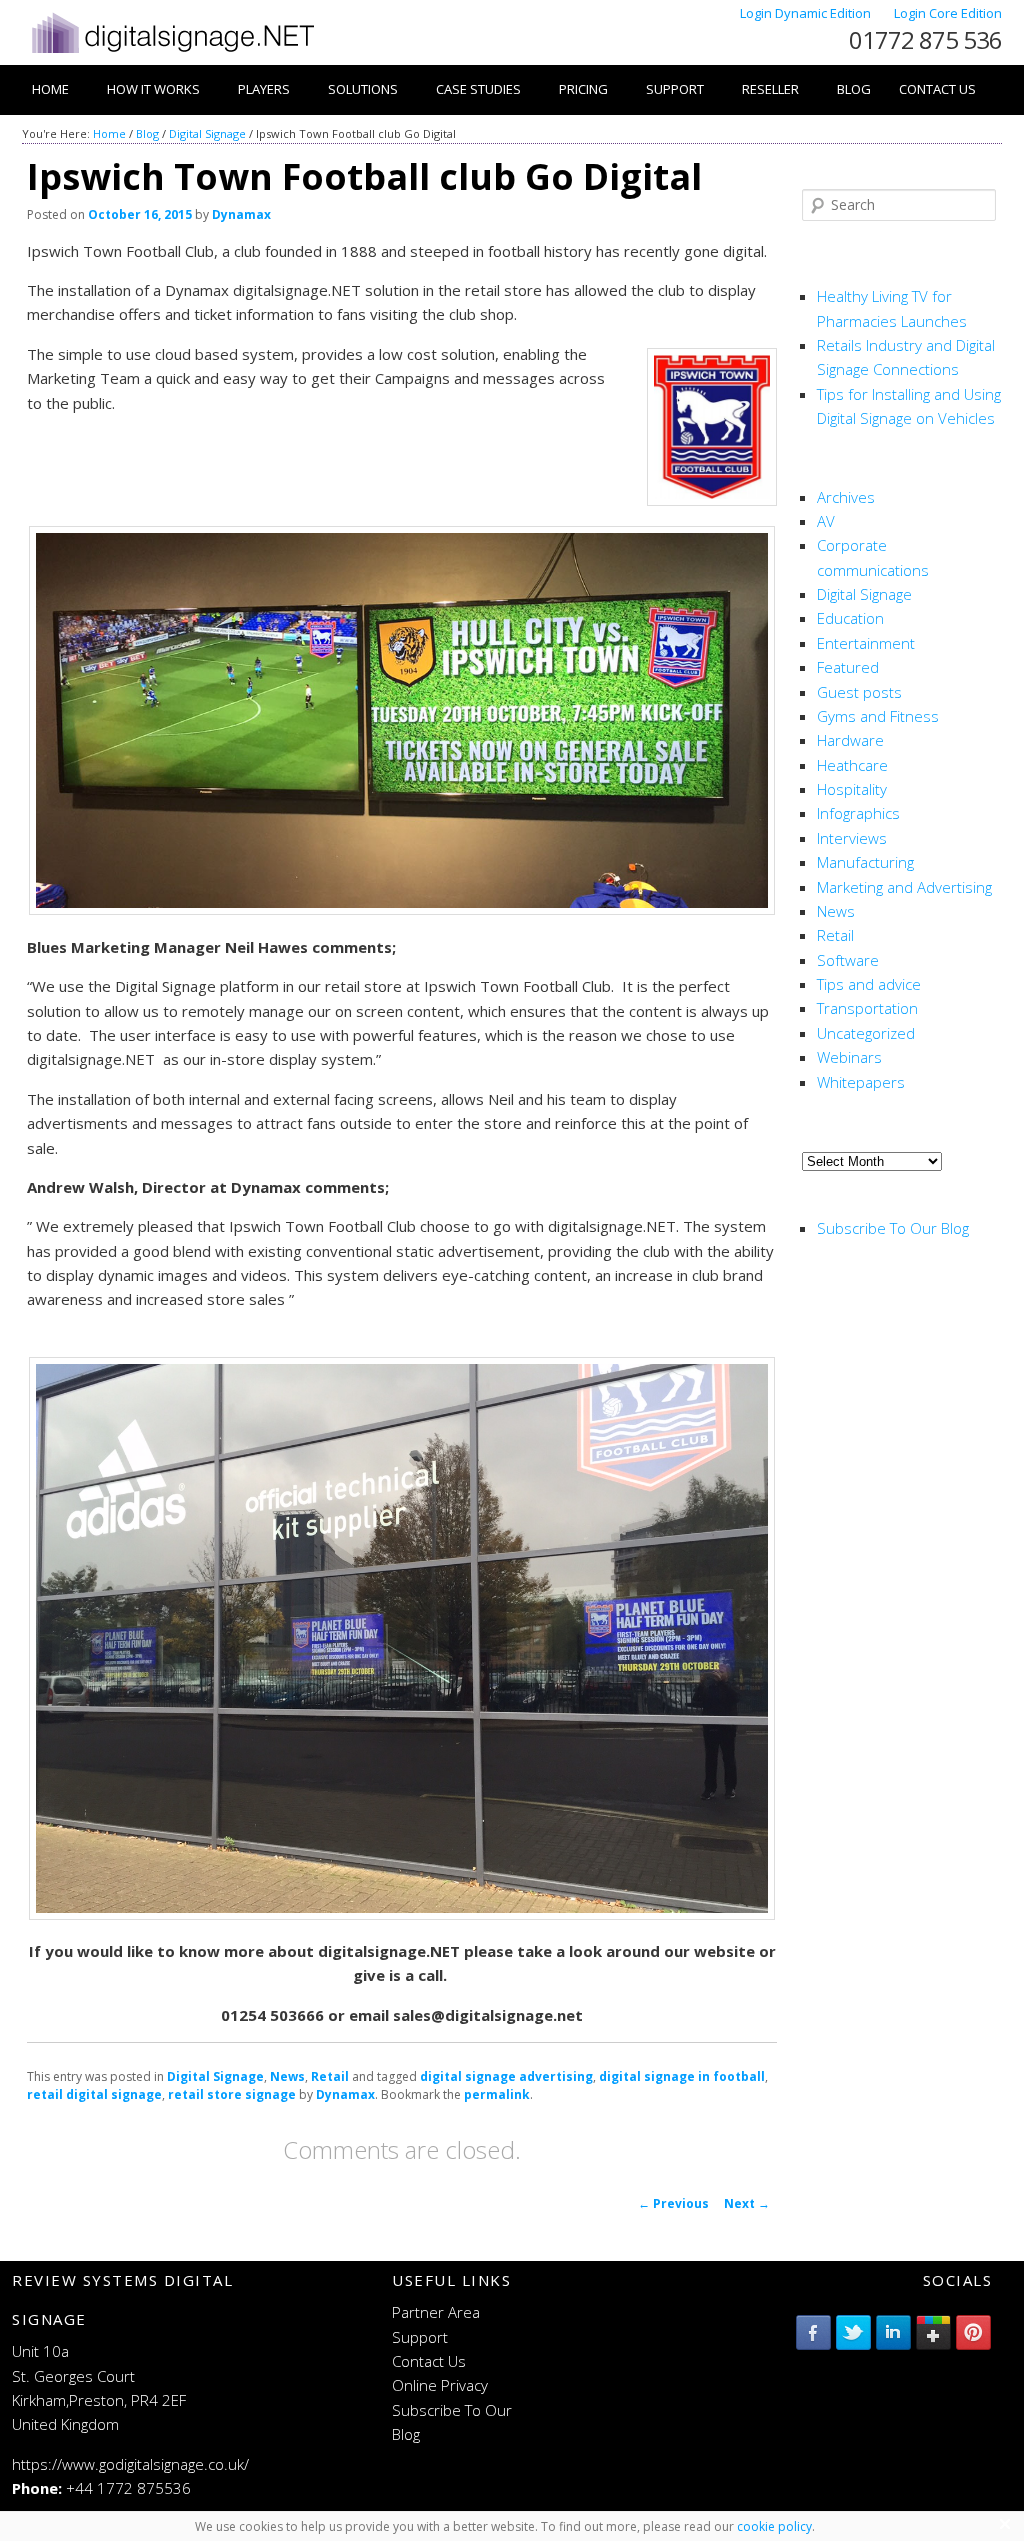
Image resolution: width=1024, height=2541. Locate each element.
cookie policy (774, 2526)
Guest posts (859, 692)
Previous (673, 2203)
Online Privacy (440, 2385)
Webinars (849, 1057)
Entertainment (866, 643)
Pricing (583, 89)
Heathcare (852, 765)
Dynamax (241, 214)
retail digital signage (94, 2094)
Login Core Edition (948, 13)
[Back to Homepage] (171, 53)
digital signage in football (682, 2076)
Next (747, 2203)
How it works (153, 89)
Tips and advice (869, 984)
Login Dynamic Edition (807, 13)
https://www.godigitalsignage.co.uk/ (130, 2464)
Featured (848, 667)
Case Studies (478, 89)
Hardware (850, 740)
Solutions (363, 89)
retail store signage (232, 2094)
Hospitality (852, 789)
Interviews (852, 838)
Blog (854, 89)
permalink (497, 2094)
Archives (846, 497)
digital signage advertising (506, 2076)
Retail (330, 2076)
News (287, 2076)
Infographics (858, 813)
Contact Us (937, 89)
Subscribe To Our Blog (893, 1228)
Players (264, 89)
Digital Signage (207, 133)
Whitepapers (861, 1082)
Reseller (770, 89)
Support (675, 89)
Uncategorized (866, 1033)
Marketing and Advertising (904, 887)
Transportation (867, 1008)
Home (50, 89)
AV (826, 521)
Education (850, 618)
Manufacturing (865, 862)
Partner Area (436, 2312)
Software (848, 960)
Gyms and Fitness (878, 716)
